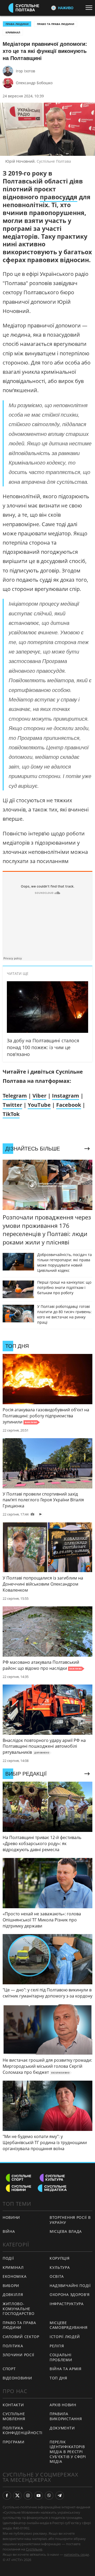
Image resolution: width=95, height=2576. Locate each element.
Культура (60, 2267)
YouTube (39, 1105)
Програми (14, 2442)
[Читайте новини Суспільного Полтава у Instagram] (28, 2495)
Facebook (69, 1105)
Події (8, 2258)
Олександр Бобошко (34, 83)
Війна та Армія (66, 2369)
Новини (11, 2217)
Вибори (11, 2286)
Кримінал (13, 32)
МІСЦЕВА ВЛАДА (66, 2231)
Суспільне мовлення (14, 2416)
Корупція (60, 2258)
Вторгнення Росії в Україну (70, 2220)
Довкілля (13, 2295)
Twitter (12, 1105)
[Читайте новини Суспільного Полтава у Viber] (49, 2495)
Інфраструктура (67, 2304)
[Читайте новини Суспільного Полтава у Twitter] (17, 2495)
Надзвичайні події (70, 2286)
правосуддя (59, 197)
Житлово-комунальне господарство (18, 2309)
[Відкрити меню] (90, 8)
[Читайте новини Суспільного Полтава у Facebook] (7, 2495)
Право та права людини (56, 24)
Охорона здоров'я (70, 2295)
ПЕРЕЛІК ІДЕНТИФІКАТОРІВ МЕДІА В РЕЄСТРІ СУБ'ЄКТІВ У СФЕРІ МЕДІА (68, 2452)
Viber (39, 1096)
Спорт (9, 2369)
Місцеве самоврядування (69, 2325)
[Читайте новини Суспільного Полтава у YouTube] (39, 2495)
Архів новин (63, 2405)
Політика (13, 2346)
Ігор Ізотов (25, 71)
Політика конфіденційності (23, 2430)
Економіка (15, 2276)
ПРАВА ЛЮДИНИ (17, 24)
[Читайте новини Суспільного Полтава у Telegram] (60, 2495)
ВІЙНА (9, 2231)
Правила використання (66, 2416)
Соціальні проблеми (61, 2357)
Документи (62, 2428)
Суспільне (34, 2549)
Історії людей (65, 2337)
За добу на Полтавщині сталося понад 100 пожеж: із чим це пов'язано (43, 1047)
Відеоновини (17, 2378)
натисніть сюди (76, 2554)
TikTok (11, 1114)
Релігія (57, 2346)
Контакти (13, 2405)
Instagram (66, 1096)
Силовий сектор (21, 2337)
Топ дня (58, 2378)
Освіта (57, 2276)
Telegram (15, 1096)
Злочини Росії (18, 2355)
